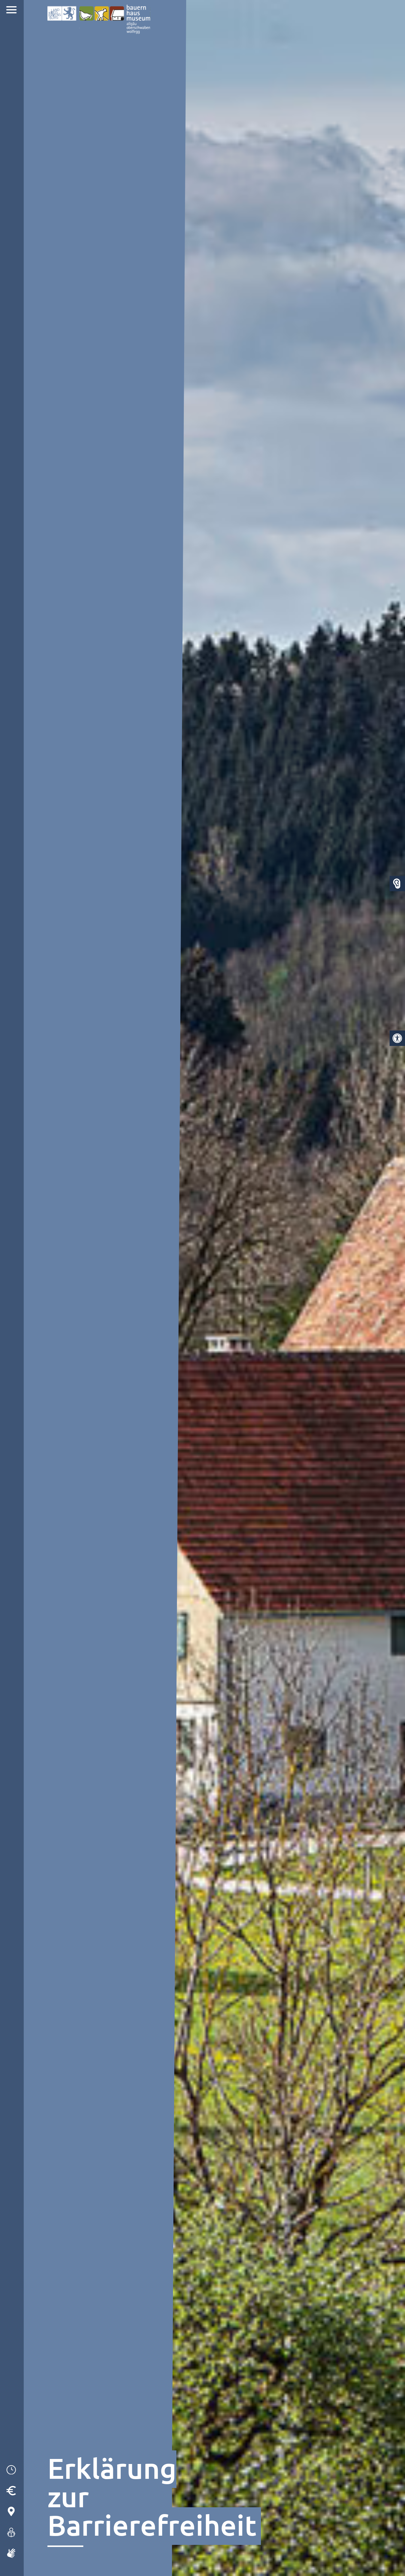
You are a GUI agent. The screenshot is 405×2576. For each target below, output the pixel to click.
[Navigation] (12, 11)
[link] (397, 1038)
